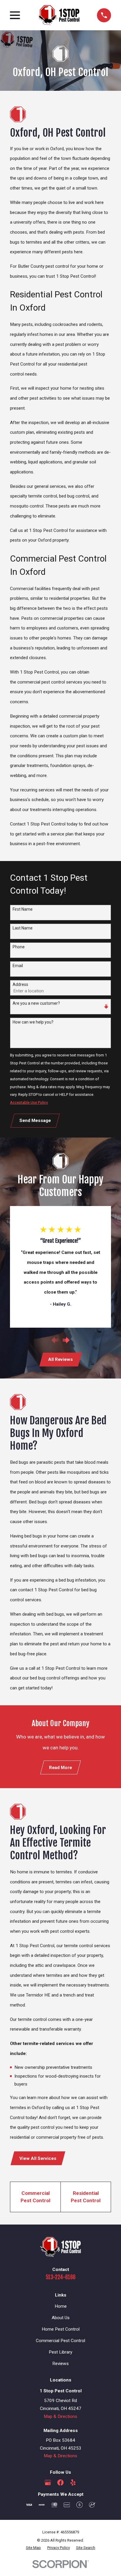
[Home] (58, 15)
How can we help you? (33, 1022)
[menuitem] (33, 2548)
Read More (60, 1768)
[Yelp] (73, 2482)
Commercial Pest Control (60, 2341)
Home (61, 2306)
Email (18, 966)
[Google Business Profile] (48, 2482)
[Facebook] (60, 2482)
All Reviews (60, 1359)
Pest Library (60, 2352)
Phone (19, 947)
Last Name (23, 928)
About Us (61, 2318)
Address (20, 984)
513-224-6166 (61, 2277)
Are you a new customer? (36, 1003)
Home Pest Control (61, 2329)
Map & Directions (60, 2416)
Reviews (60, 2364)
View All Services (38, 2158)
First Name (23, 909)
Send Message (35, 1120)
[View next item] (66, 1340)
